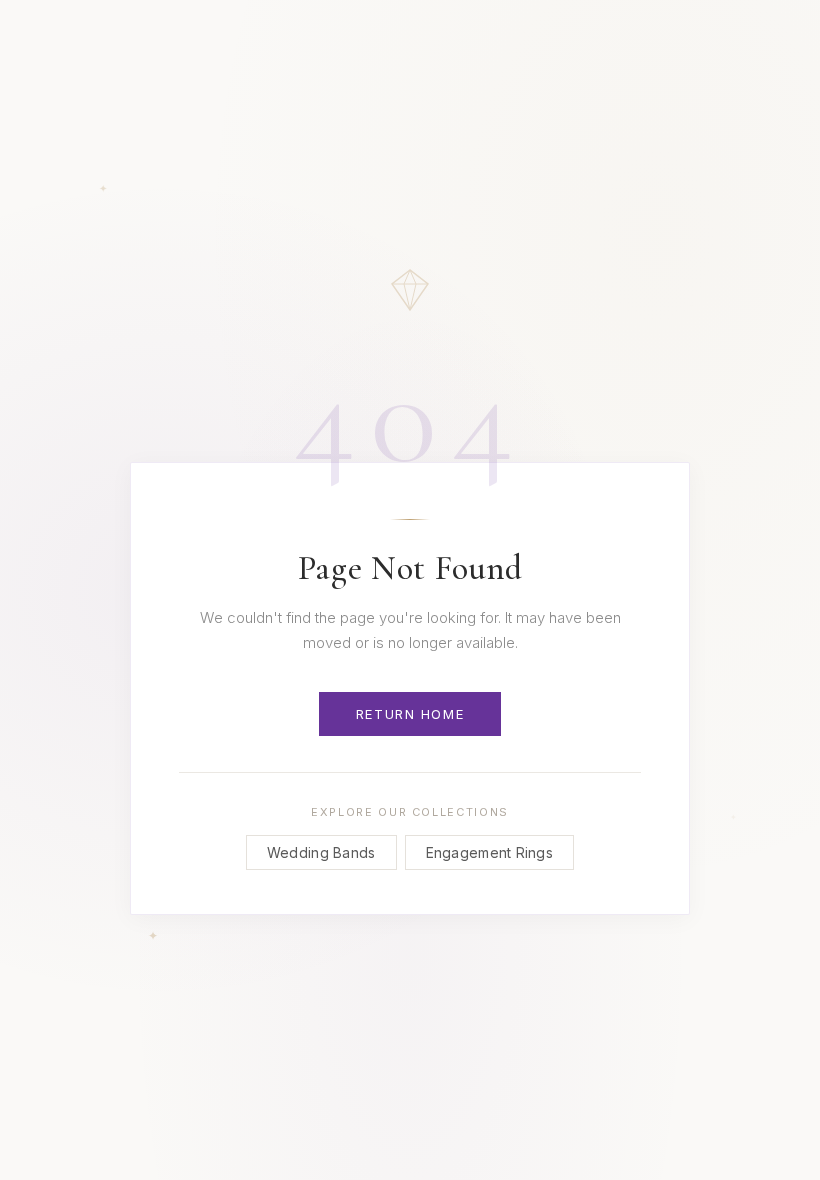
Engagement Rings (489, 852)
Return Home (410, 714)
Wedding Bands (321, 852)
